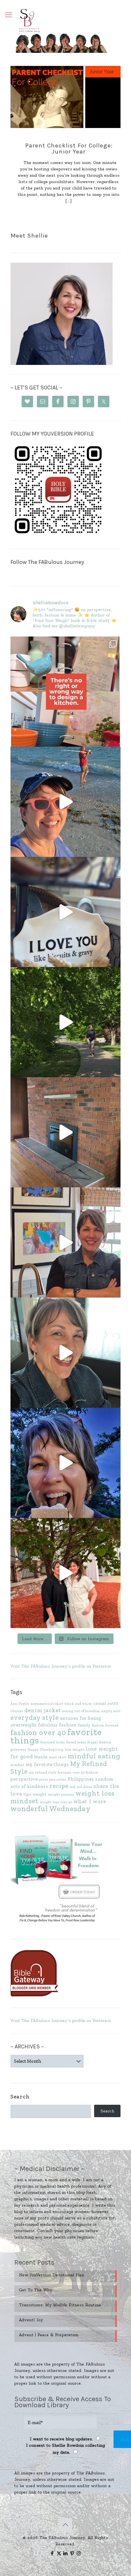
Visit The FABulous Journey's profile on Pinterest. (62, 1666)
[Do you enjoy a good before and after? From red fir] (65, 1132)
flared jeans (76, 1742)
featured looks (53, 1742)
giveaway (18, 1750)
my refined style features (50, 1772)
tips (28, 1794)
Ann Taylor (20, 1704)
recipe (59, 1786)
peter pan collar (53, 1779)
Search (20, 2096)
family (84, 1725)
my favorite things (47, 1764)
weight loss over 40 (56, 1802)
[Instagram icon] (79, 2553)
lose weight (75, 1750)
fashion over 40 (38, 1733)
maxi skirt (58, 1757)
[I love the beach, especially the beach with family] (65, 802)
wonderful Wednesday (51, 1809)
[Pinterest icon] (72, 2553)
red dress (84, 1787)
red (72, 1787)
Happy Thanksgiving (46, 1750)
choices (17, 1711)
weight (40, 1794)
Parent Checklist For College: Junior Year (69, 149)
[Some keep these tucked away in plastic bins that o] (65, 1242)
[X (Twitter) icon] (59, 2553)
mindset (17, 1765)
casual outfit (106, 1703)
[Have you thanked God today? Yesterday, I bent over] (65, 1353)
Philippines (81, 1779)
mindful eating (94, 1756)
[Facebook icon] (52, 2553)
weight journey (61, 1794)
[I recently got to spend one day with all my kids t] (65, 1463)
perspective (24, 1779)
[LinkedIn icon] (66, 2553)
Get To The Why (36, 2290)
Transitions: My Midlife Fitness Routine (60, 2305)
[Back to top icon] (65, 2525)
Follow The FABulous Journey (47, 562)
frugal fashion (99, 1742)
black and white (78, 1704)
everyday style (35, 1717)
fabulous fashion (57, 1725)
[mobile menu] (9, 15)
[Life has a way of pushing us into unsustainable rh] (65, 1022)
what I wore (90, 1801)
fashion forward (105, 1725)
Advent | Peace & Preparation (49, 2335)
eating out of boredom (81, 1711)
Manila (41, 1757)
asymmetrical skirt (47, 1704)
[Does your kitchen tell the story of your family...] (65, 692)
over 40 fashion (86, 1772)
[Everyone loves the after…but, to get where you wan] (65, 912)
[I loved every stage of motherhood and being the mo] (65, 1573)
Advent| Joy (31, 2320)
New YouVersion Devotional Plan (52, 2275)
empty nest (111, 1711)
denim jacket (43, 1710)
